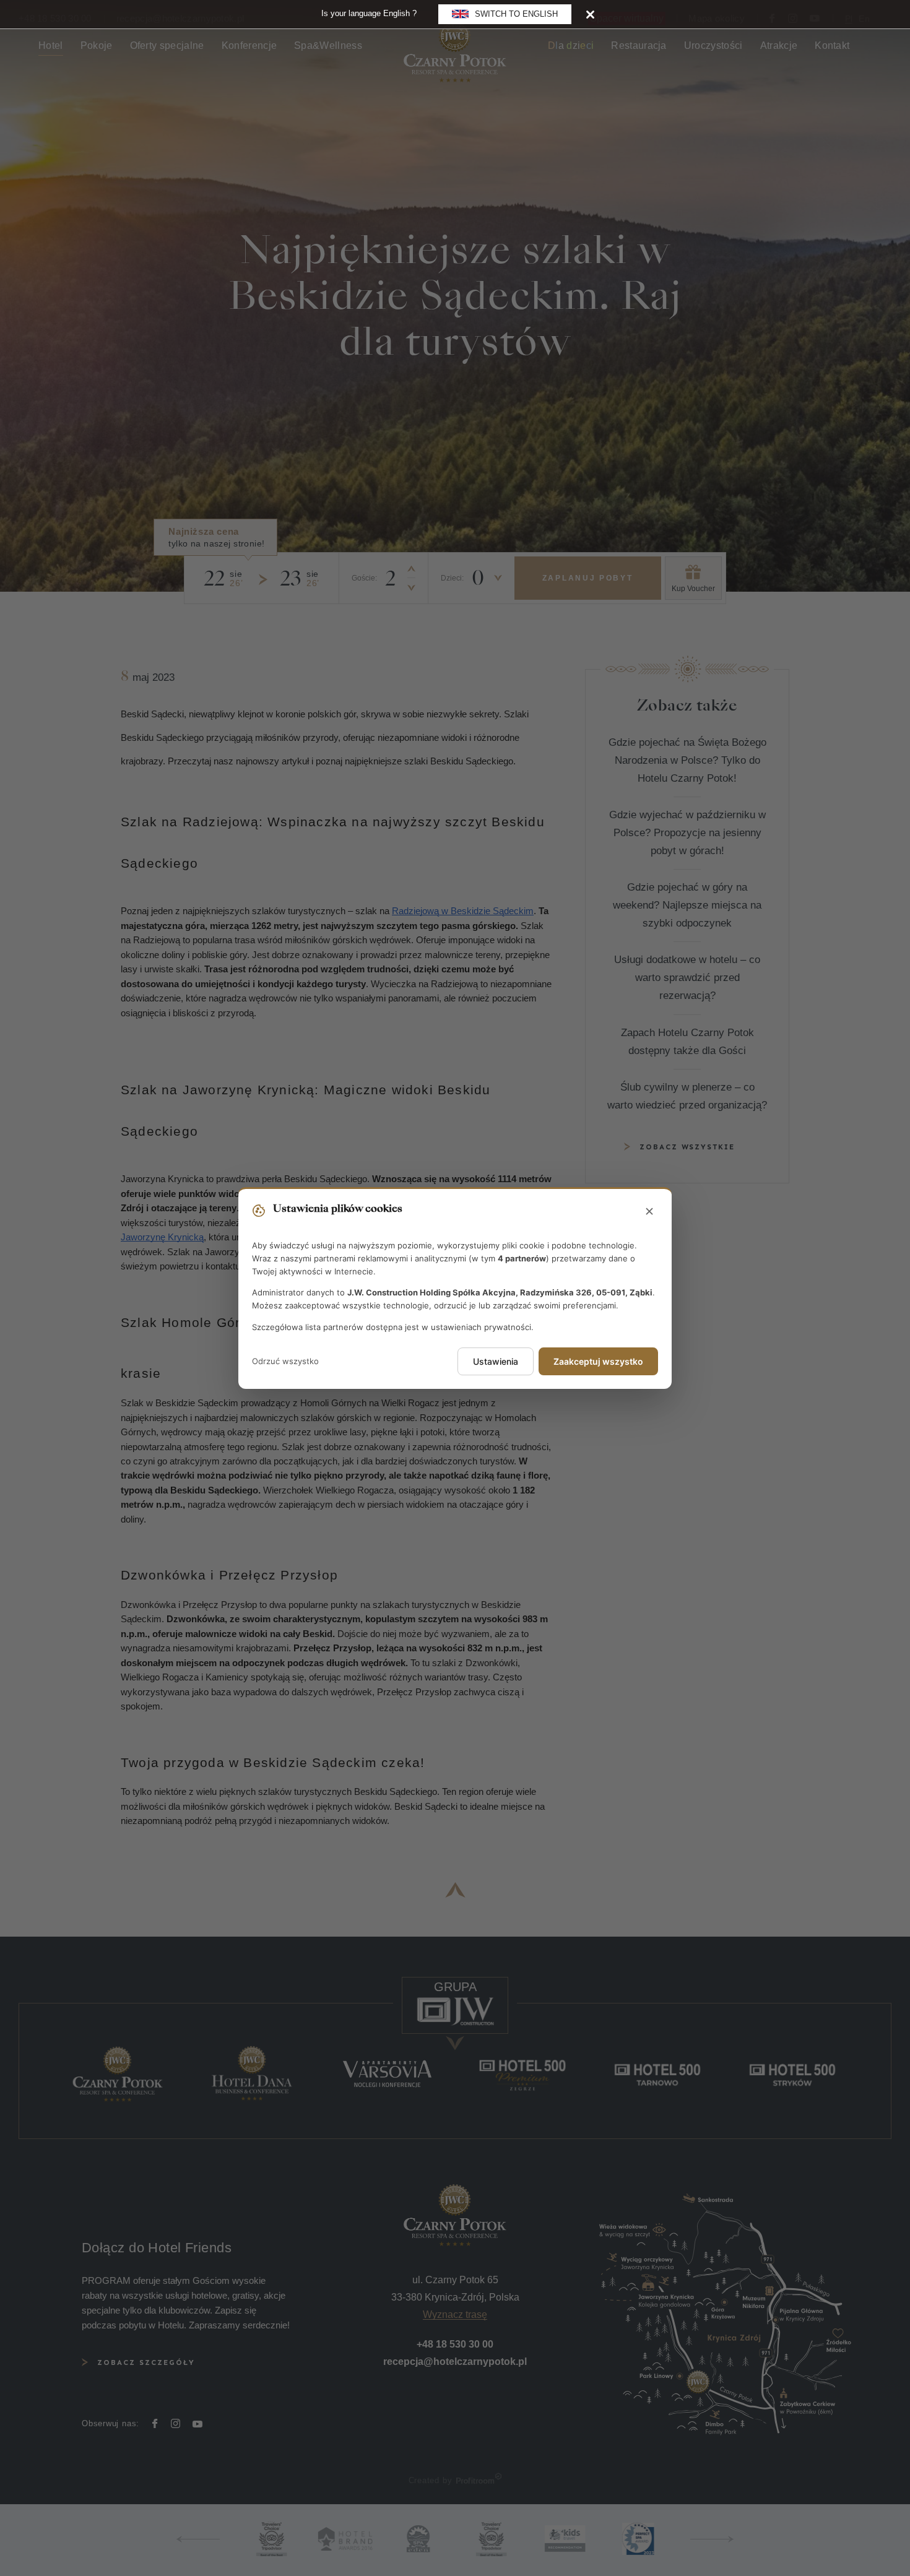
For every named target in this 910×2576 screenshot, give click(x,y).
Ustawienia (496, 1361)
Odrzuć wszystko (285, 1361)
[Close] (590, 14)
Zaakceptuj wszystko (598, 1361)
